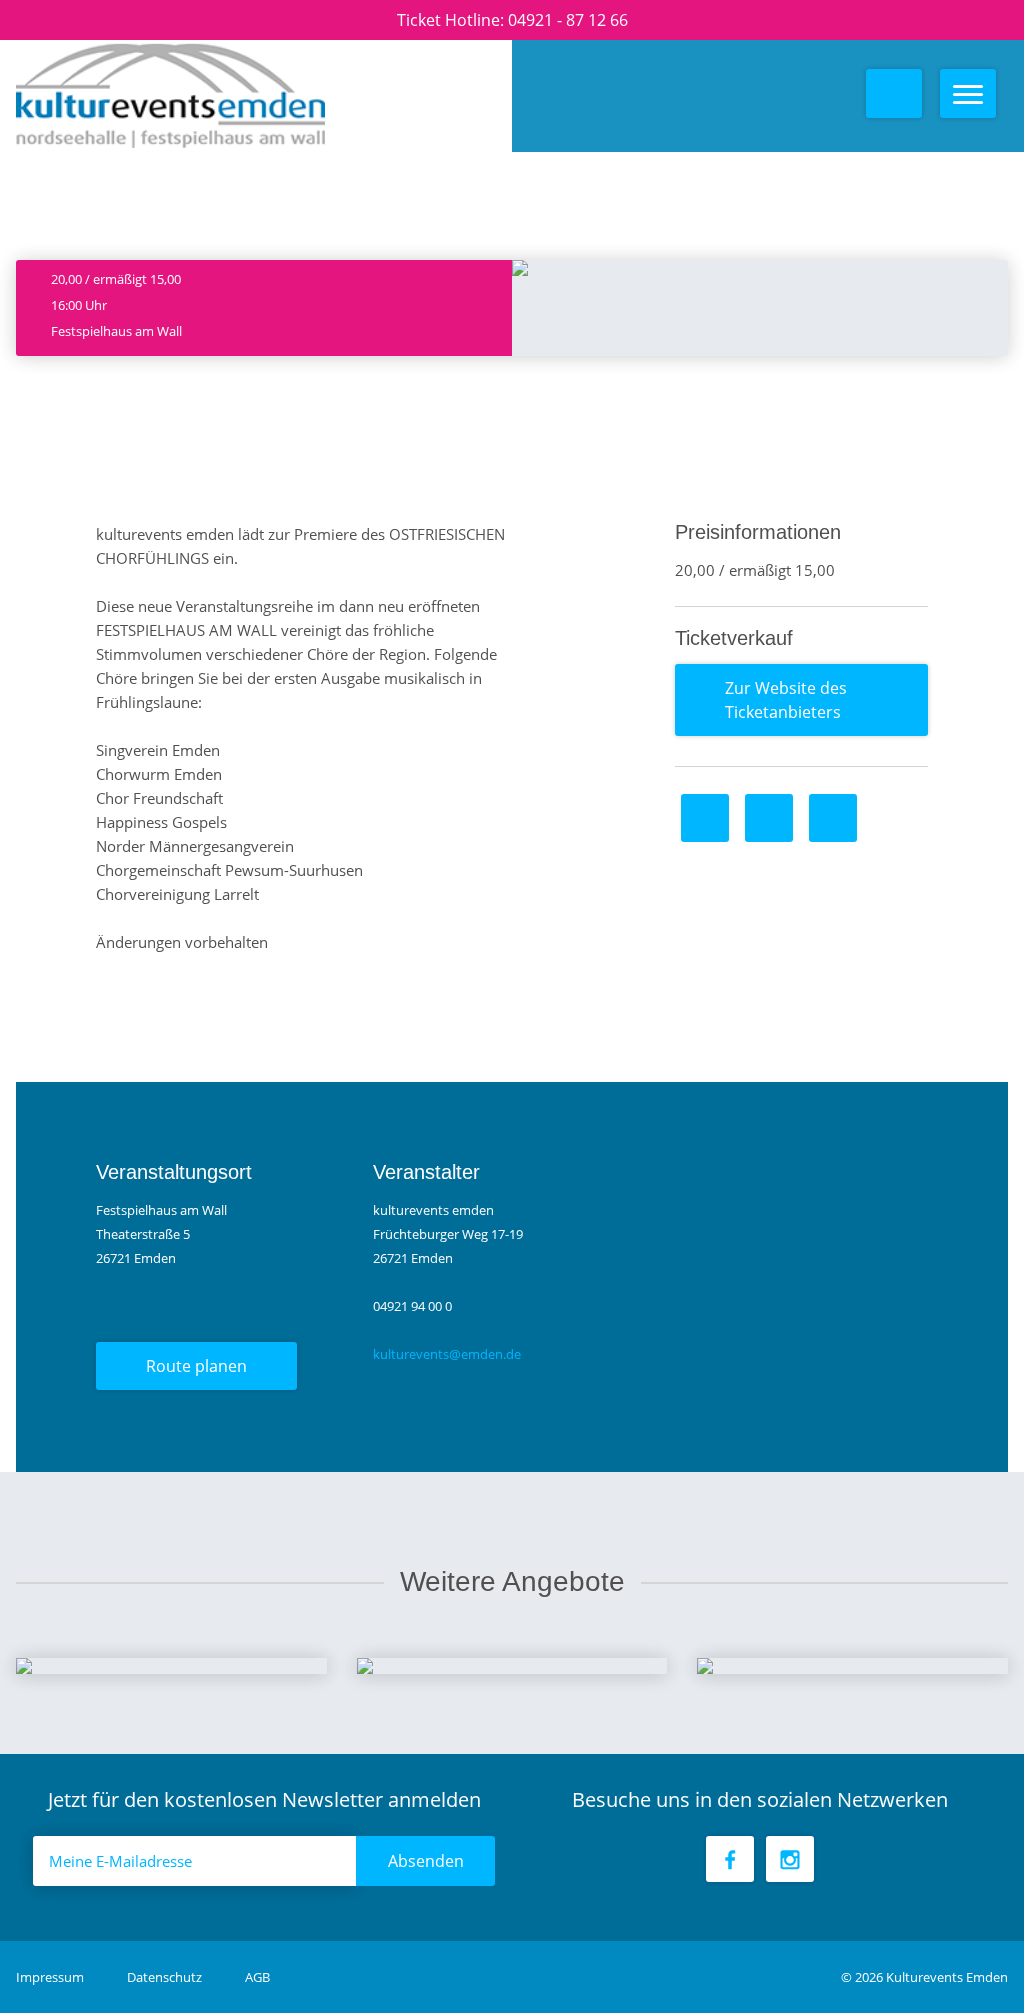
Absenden (426, 1861)
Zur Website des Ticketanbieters (786, 700)
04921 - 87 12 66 (568, 20)
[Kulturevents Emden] (178, 96)
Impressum (51, 1977)
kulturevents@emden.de (447, 1354)
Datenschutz (166, 1977)
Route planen (196, 1366)
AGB (257, 1977)
